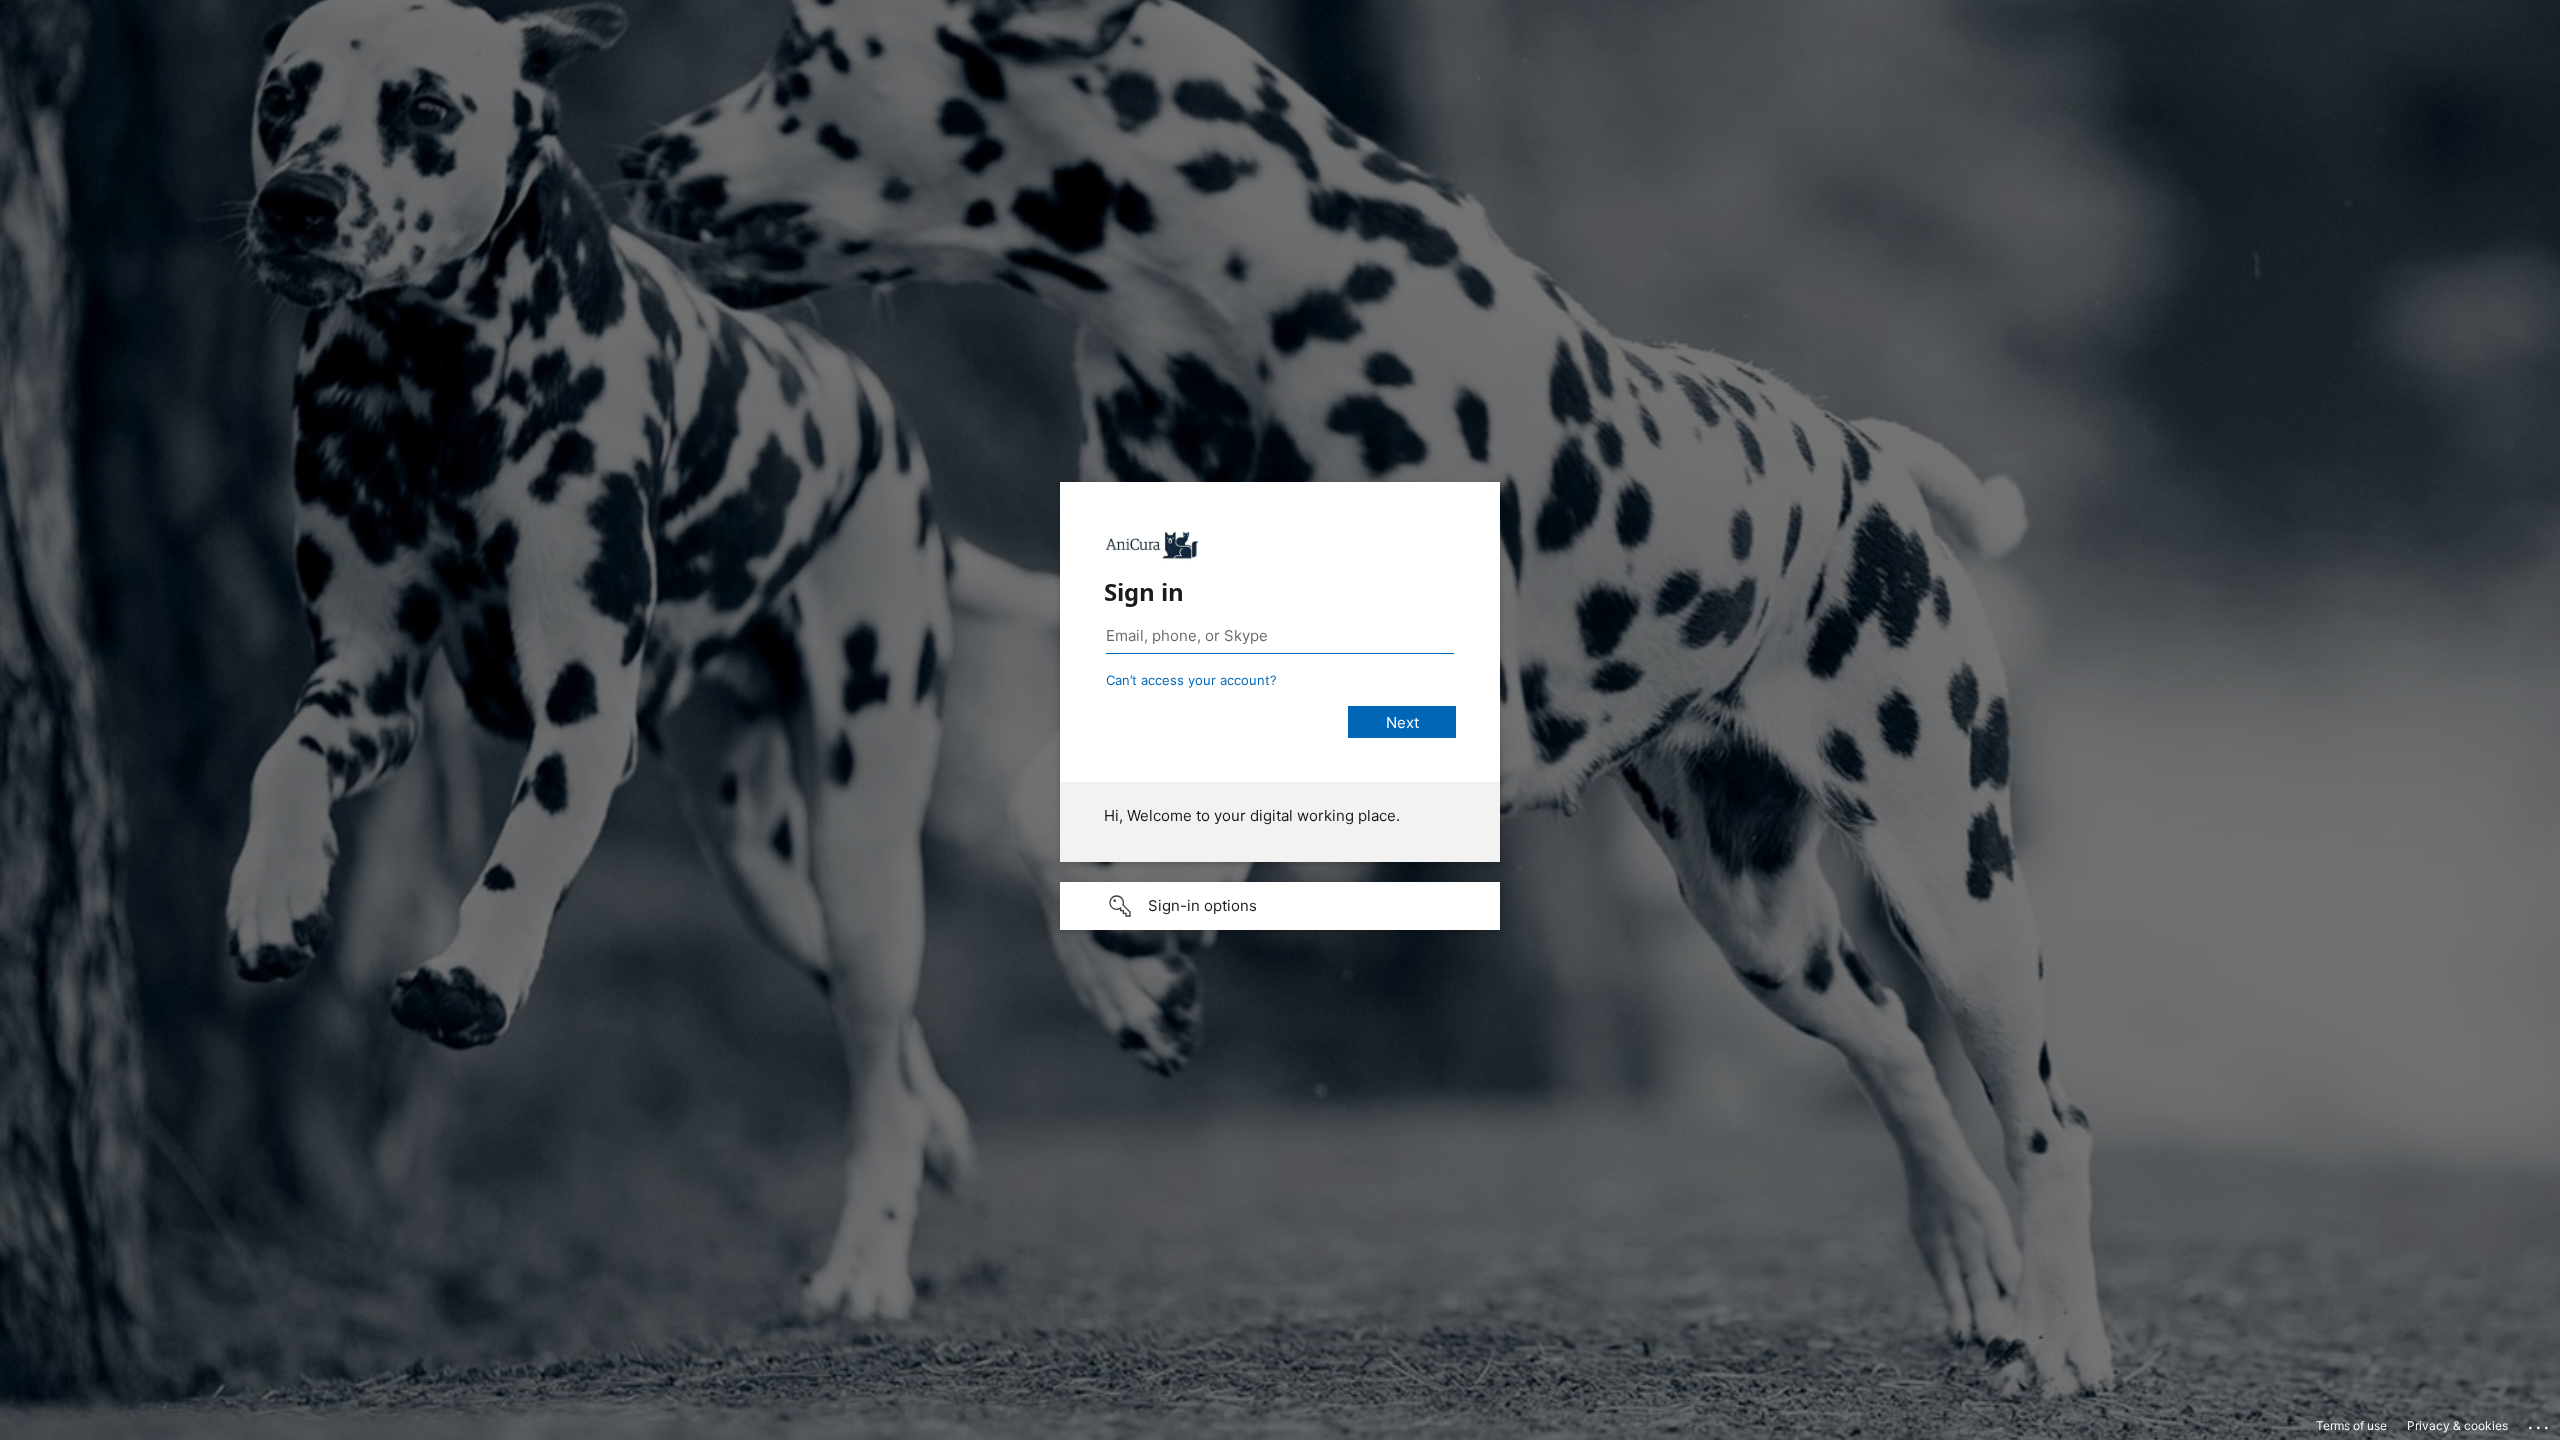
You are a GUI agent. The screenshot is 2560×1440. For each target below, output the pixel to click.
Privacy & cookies (2457, 1425)
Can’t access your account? (1191, 680)
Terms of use (2351, 1425)
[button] (1280, 906)
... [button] (2540, 1423)
